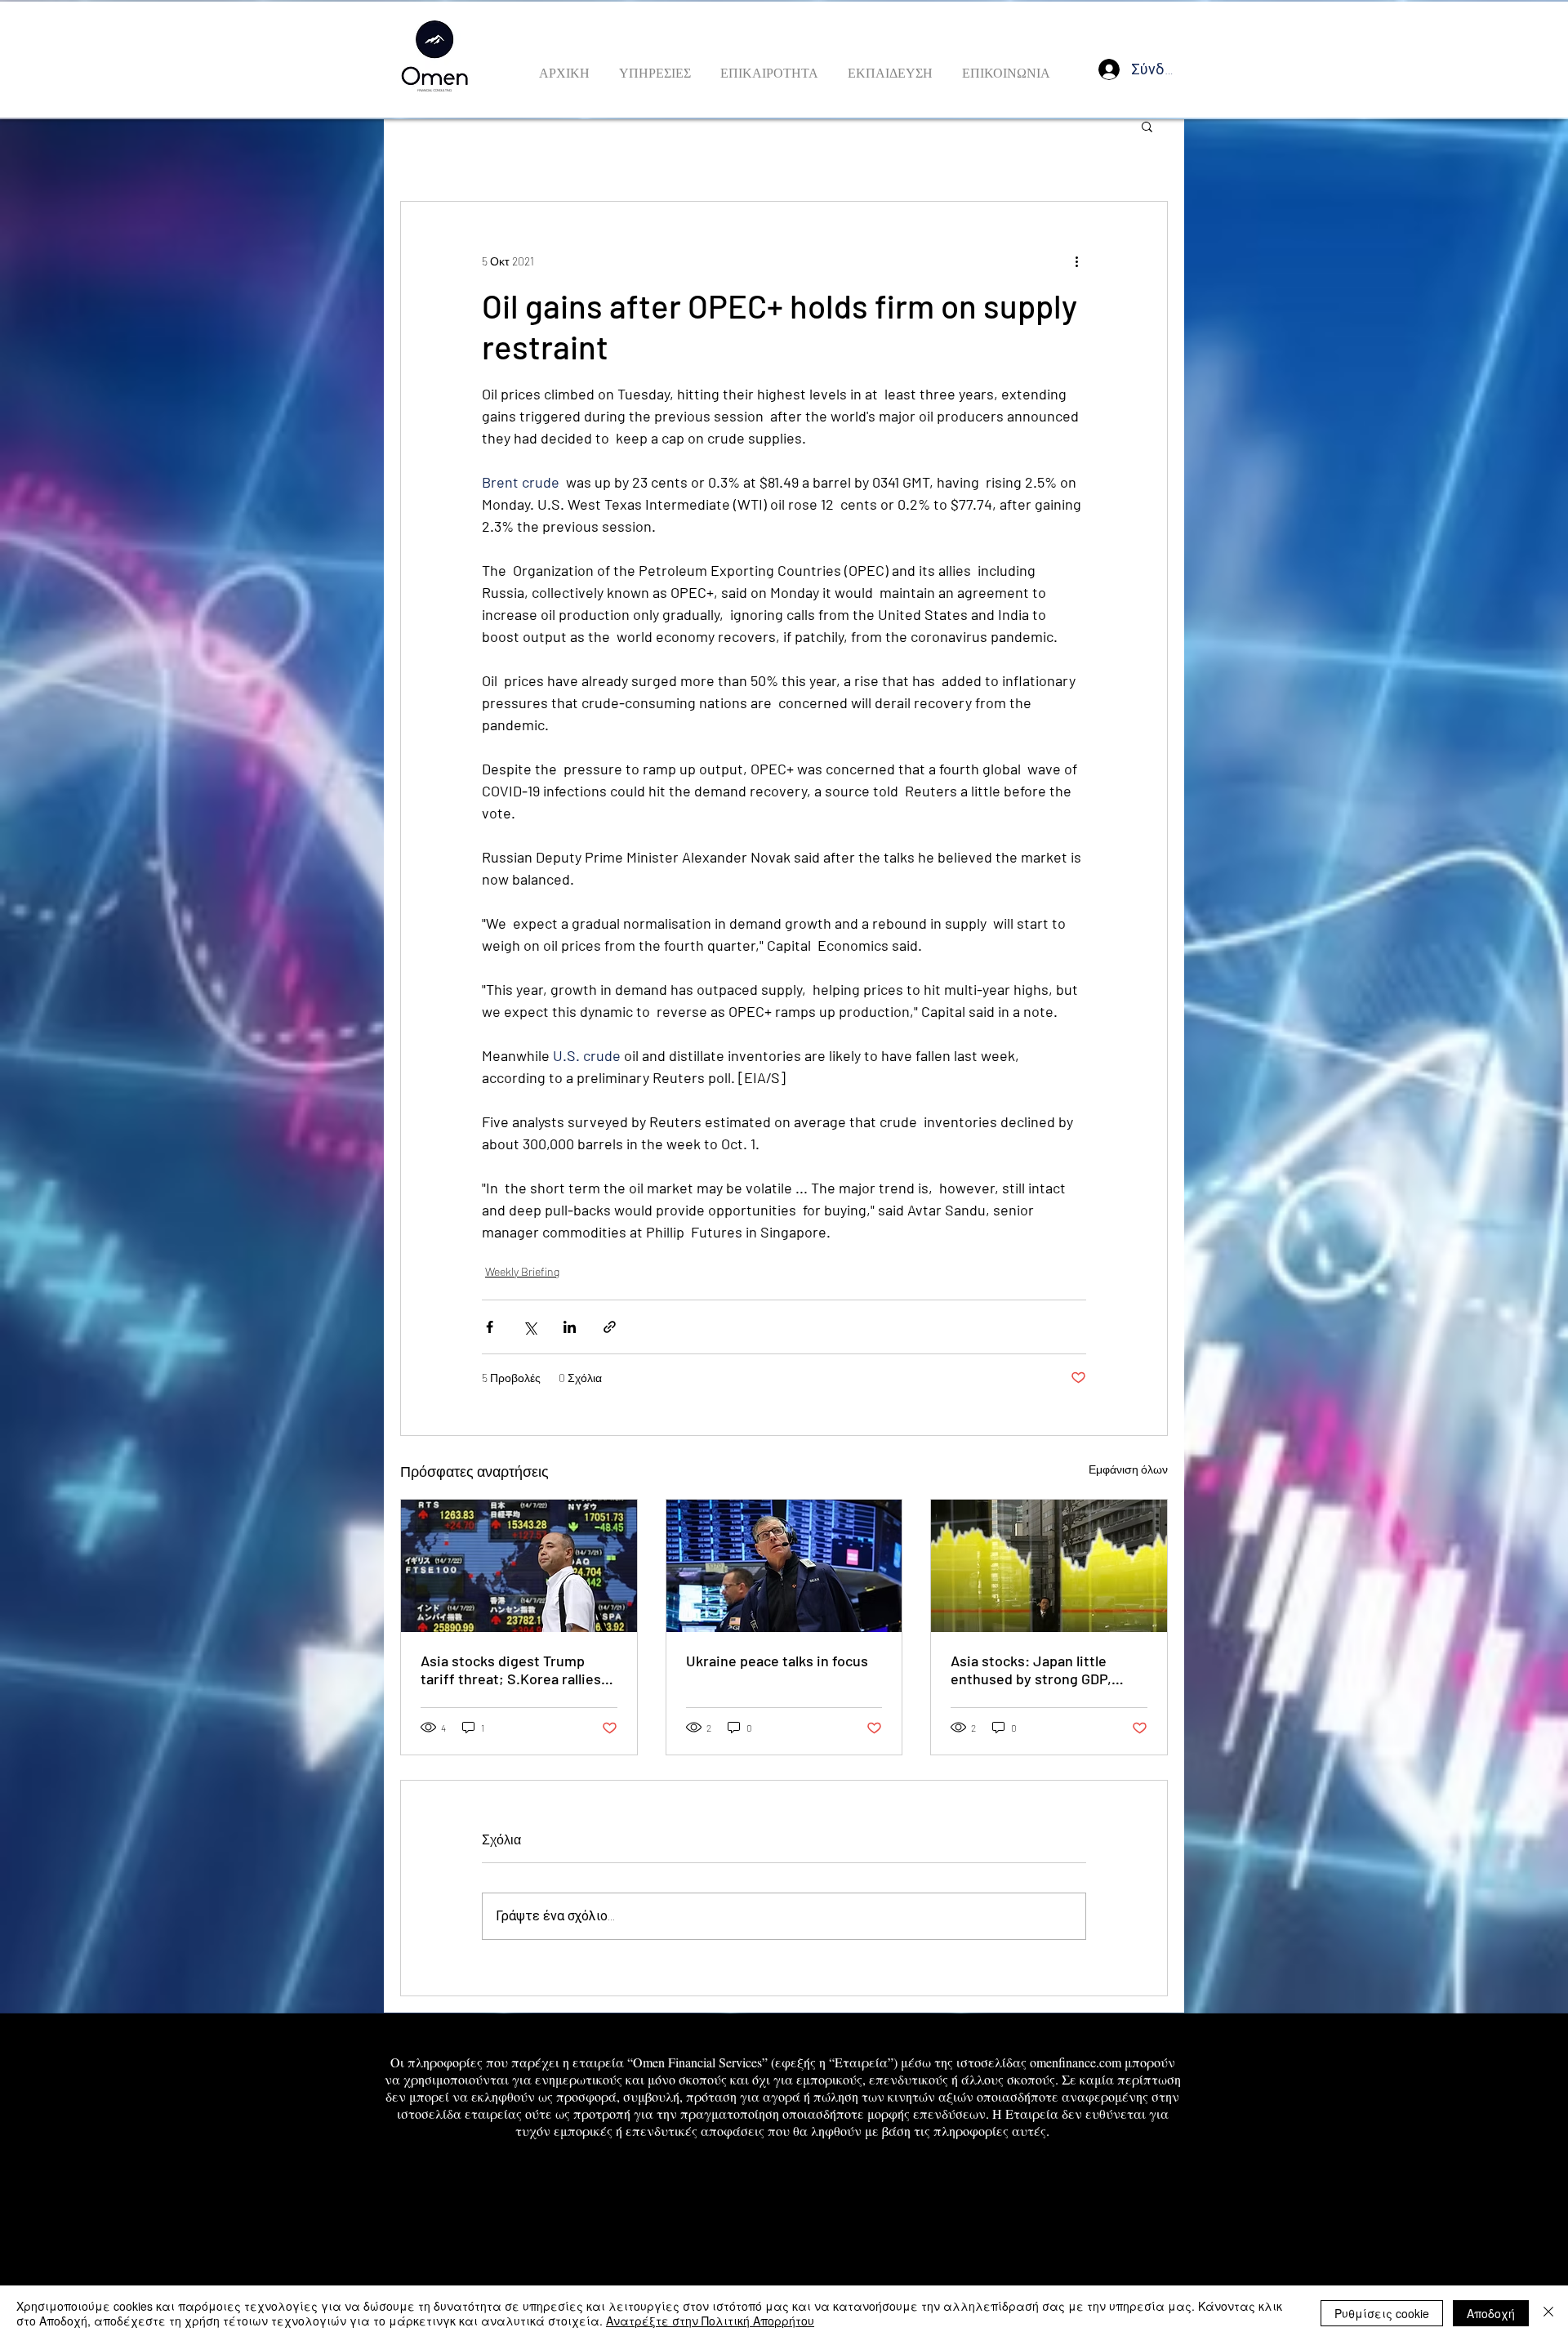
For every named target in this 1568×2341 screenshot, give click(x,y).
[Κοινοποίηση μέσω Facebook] (490, 1327)
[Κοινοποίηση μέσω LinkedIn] (570, 1327)
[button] (1147, 126)
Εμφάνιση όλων (1128, 1469)
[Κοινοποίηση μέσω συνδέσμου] (610, 1327)
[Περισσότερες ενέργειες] (1076, 261)
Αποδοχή (1491, 2313)
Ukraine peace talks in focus (777, 1661)
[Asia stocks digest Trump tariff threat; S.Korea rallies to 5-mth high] (519, 1566)
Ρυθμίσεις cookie (1382, 2313)
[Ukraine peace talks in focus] (784, 1566)
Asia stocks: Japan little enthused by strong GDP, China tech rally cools (1031, 1670)
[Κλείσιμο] (1548, 2313)
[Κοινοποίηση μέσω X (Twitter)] (530, 1327)
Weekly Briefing (522, 1271)
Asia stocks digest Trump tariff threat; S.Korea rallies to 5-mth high (511, 1670)
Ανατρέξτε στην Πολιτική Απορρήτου (710, 2321)
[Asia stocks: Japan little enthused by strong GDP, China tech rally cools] (1049, 1566)
